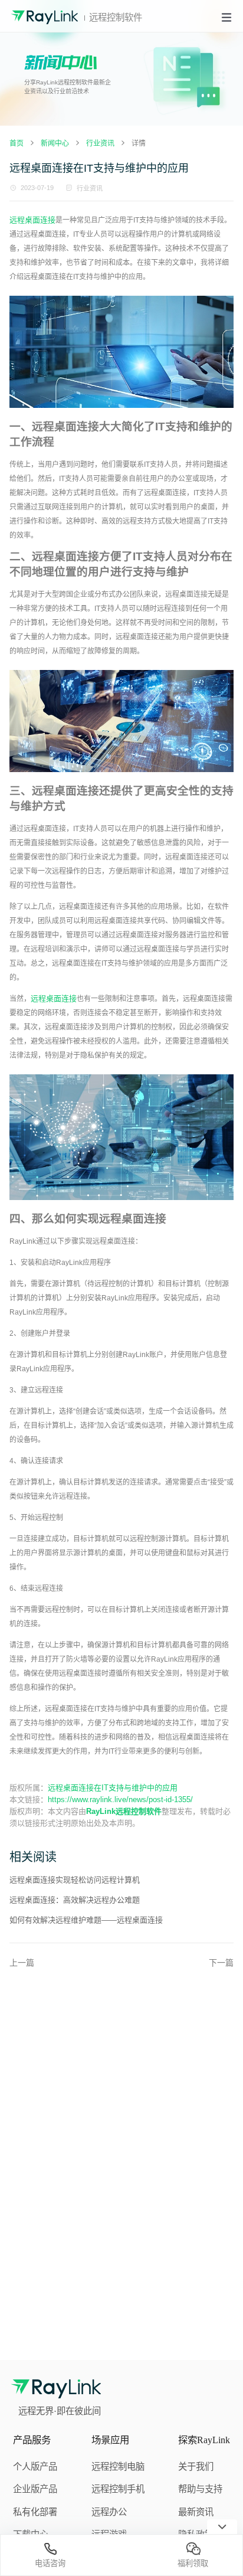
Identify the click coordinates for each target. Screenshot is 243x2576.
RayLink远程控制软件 (124, 1811)
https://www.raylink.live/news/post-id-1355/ (120, 1799)
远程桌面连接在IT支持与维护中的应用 (113, 1788)
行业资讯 (90, 188)
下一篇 (221, 1963)
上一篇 (22, 1963)
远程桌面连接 (32, 220)
